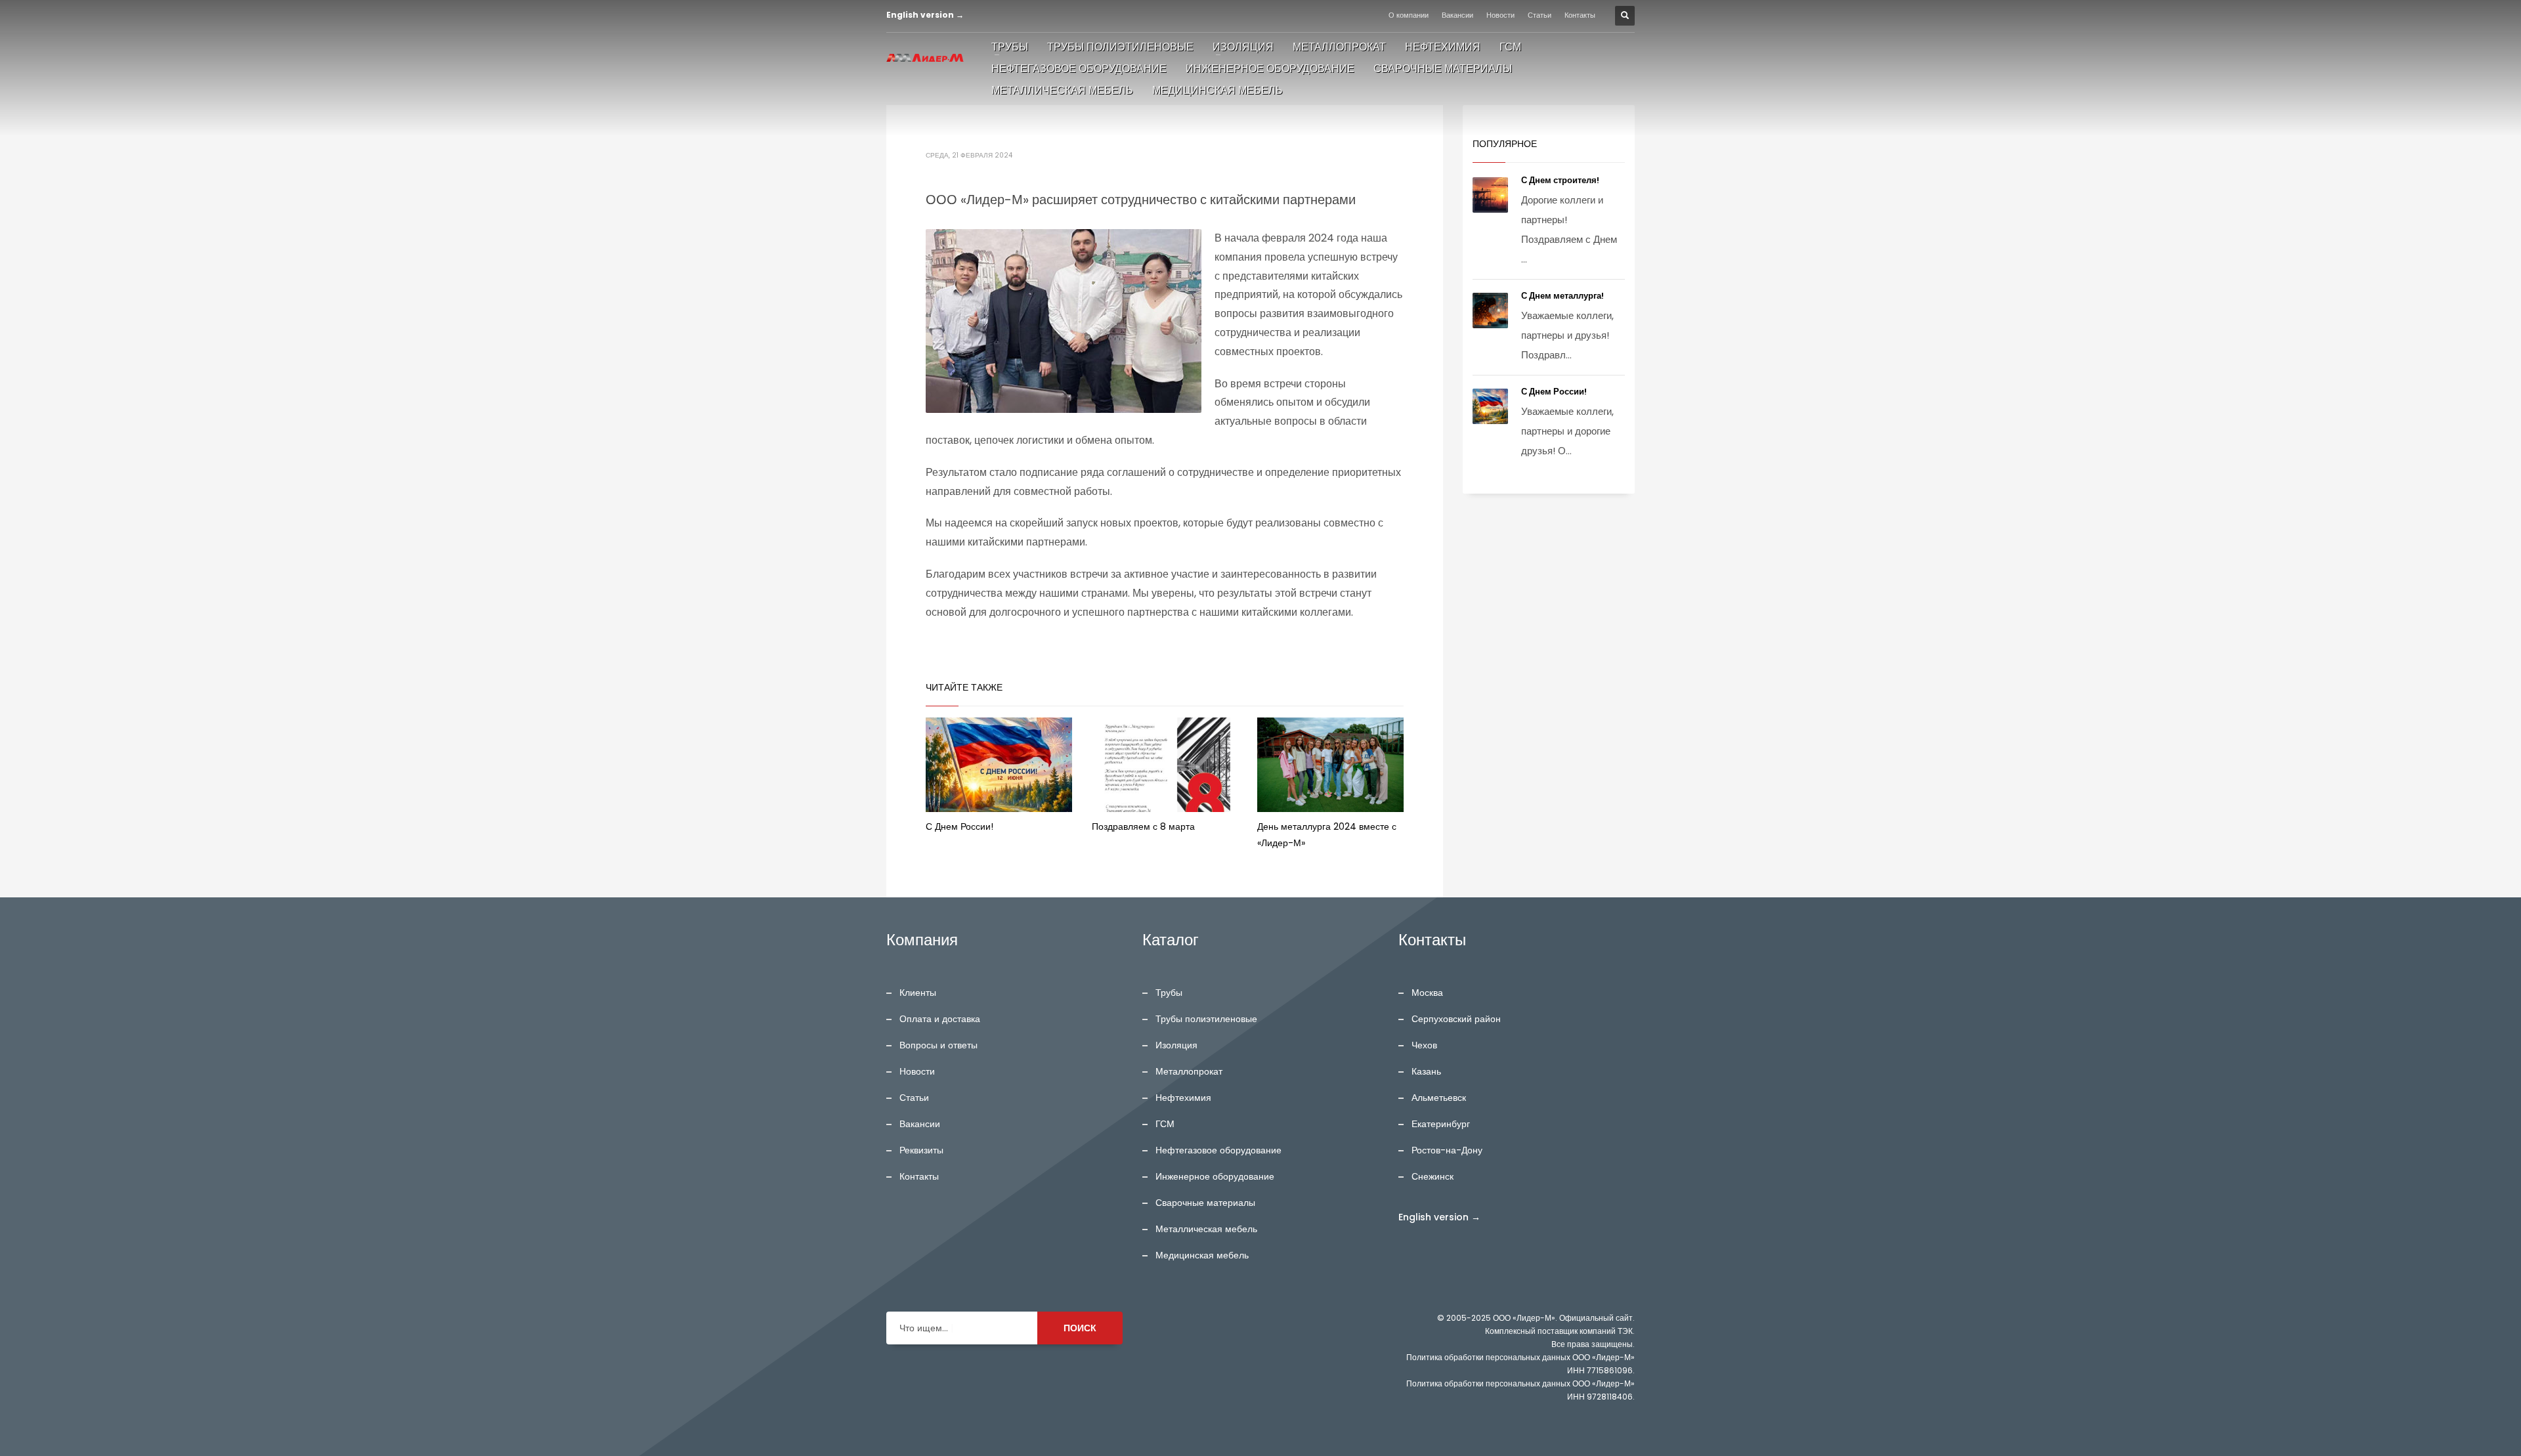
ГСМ (1165, 1124)
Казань (1426, 1071)
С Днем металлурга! (1563, 296)
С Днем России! (959, 826)
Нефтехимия (1183, 1098)
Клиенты (918, 993)
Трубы (1169, 993)
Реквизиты (921, 1150)
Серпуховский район (1456, 1019)
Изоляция (1176, 1045)
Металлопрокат (1189, 1071)
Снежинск (1433, 1176)
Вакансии (1457, 15)
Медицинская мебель (1202, 1255)
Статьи (1540, 15)
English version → (925, 15)
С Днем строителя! (1561, 180)
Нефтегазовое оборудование (1218, 1150)
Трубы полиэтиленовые (1206, 1019)
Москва (1427, 993)
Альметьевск (1439, 1098)
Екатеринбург (1441, 1124)
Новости (1500, 15)
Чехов (1424, 1045)
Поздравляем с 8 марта (1143, 826)
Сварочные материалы (1205, 1203)
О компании (1409, 15)
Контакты (1580, 15)
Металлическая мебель (1206, 1229)
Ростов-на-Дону (1447, 1150)
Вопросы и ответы (938, 1045)
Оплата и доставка (940, 1019)
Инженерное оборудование (1215, 1176)
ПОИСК (1080, 1328)
